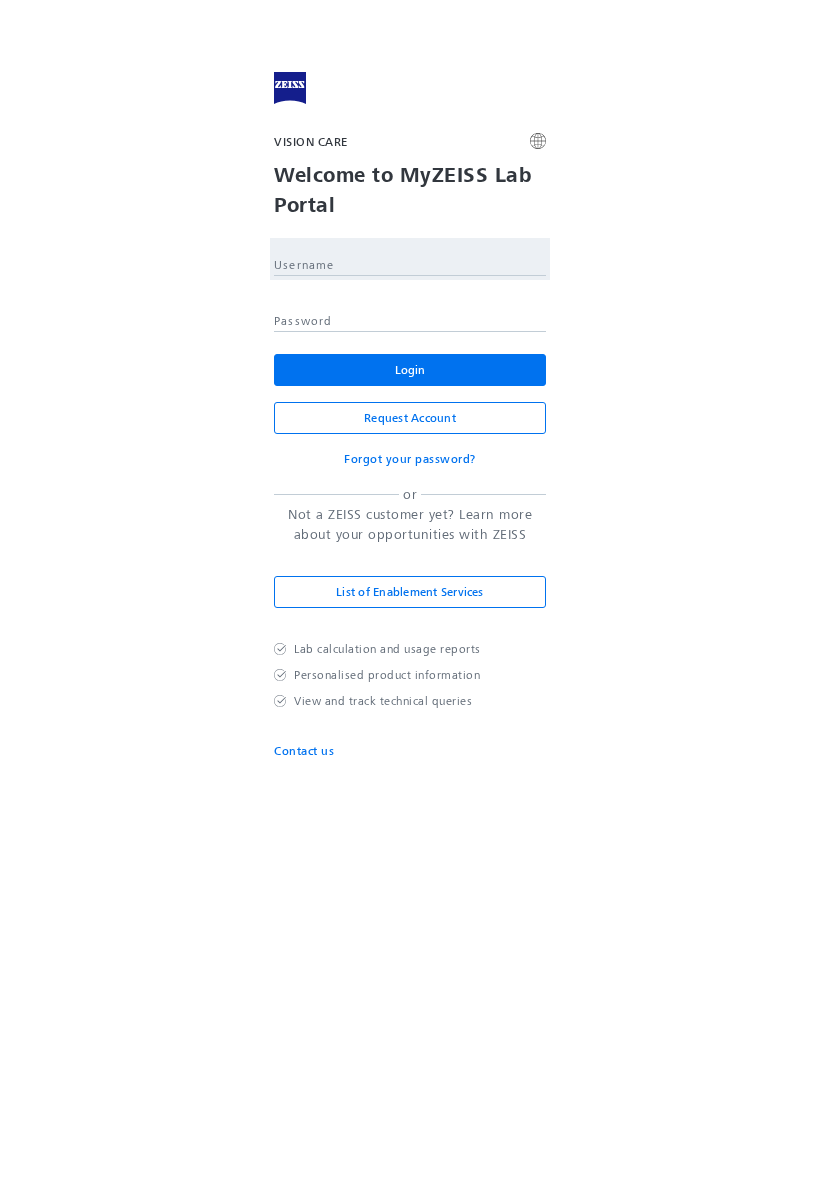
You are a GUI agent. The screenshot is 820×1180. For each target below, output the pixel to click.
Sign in (410, 370)
